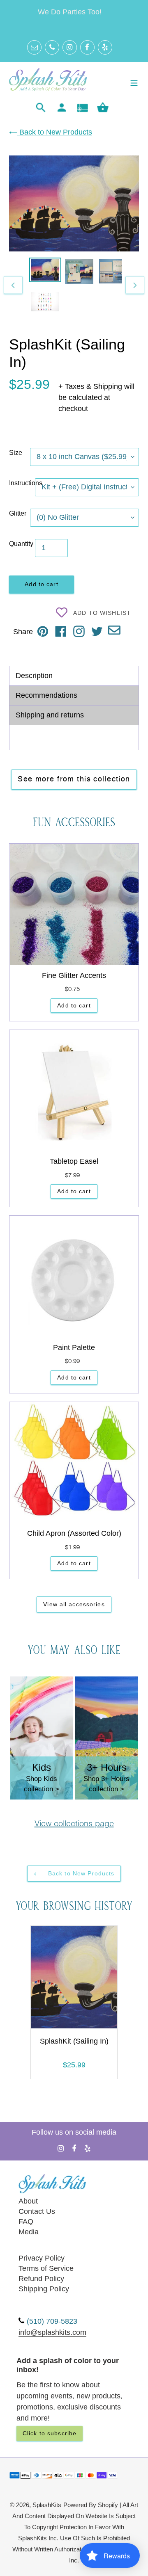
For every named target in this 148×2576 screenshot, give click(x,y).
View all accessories (74, 1604)
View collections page (74, 1824)
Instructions (22, 483)
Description (34, 676)
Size (16, 453)
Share (23, 632)
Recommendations (46, 695)
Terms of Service (46, 2268)
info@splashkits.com (52, 2332)
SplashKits (47, 2505)
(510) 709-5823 (52, 2321)
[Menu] (134, 82)
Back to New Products (55, 132)
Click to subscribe (50, 2433)
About (28, 2201)
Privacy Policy (42, 2258)
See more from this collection (74, 779)
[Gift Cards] (82, 108)
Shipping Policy (44, 2289)
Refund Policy (41, 2279)
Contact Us (37, 2211)
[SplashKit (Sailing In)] (74, 1979)
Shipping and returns (50, 715)
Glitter (18, 513)
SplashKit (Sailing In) (74, 2041)
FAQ (26, 2222)
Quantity (21, 544)
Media (29, 2232)
